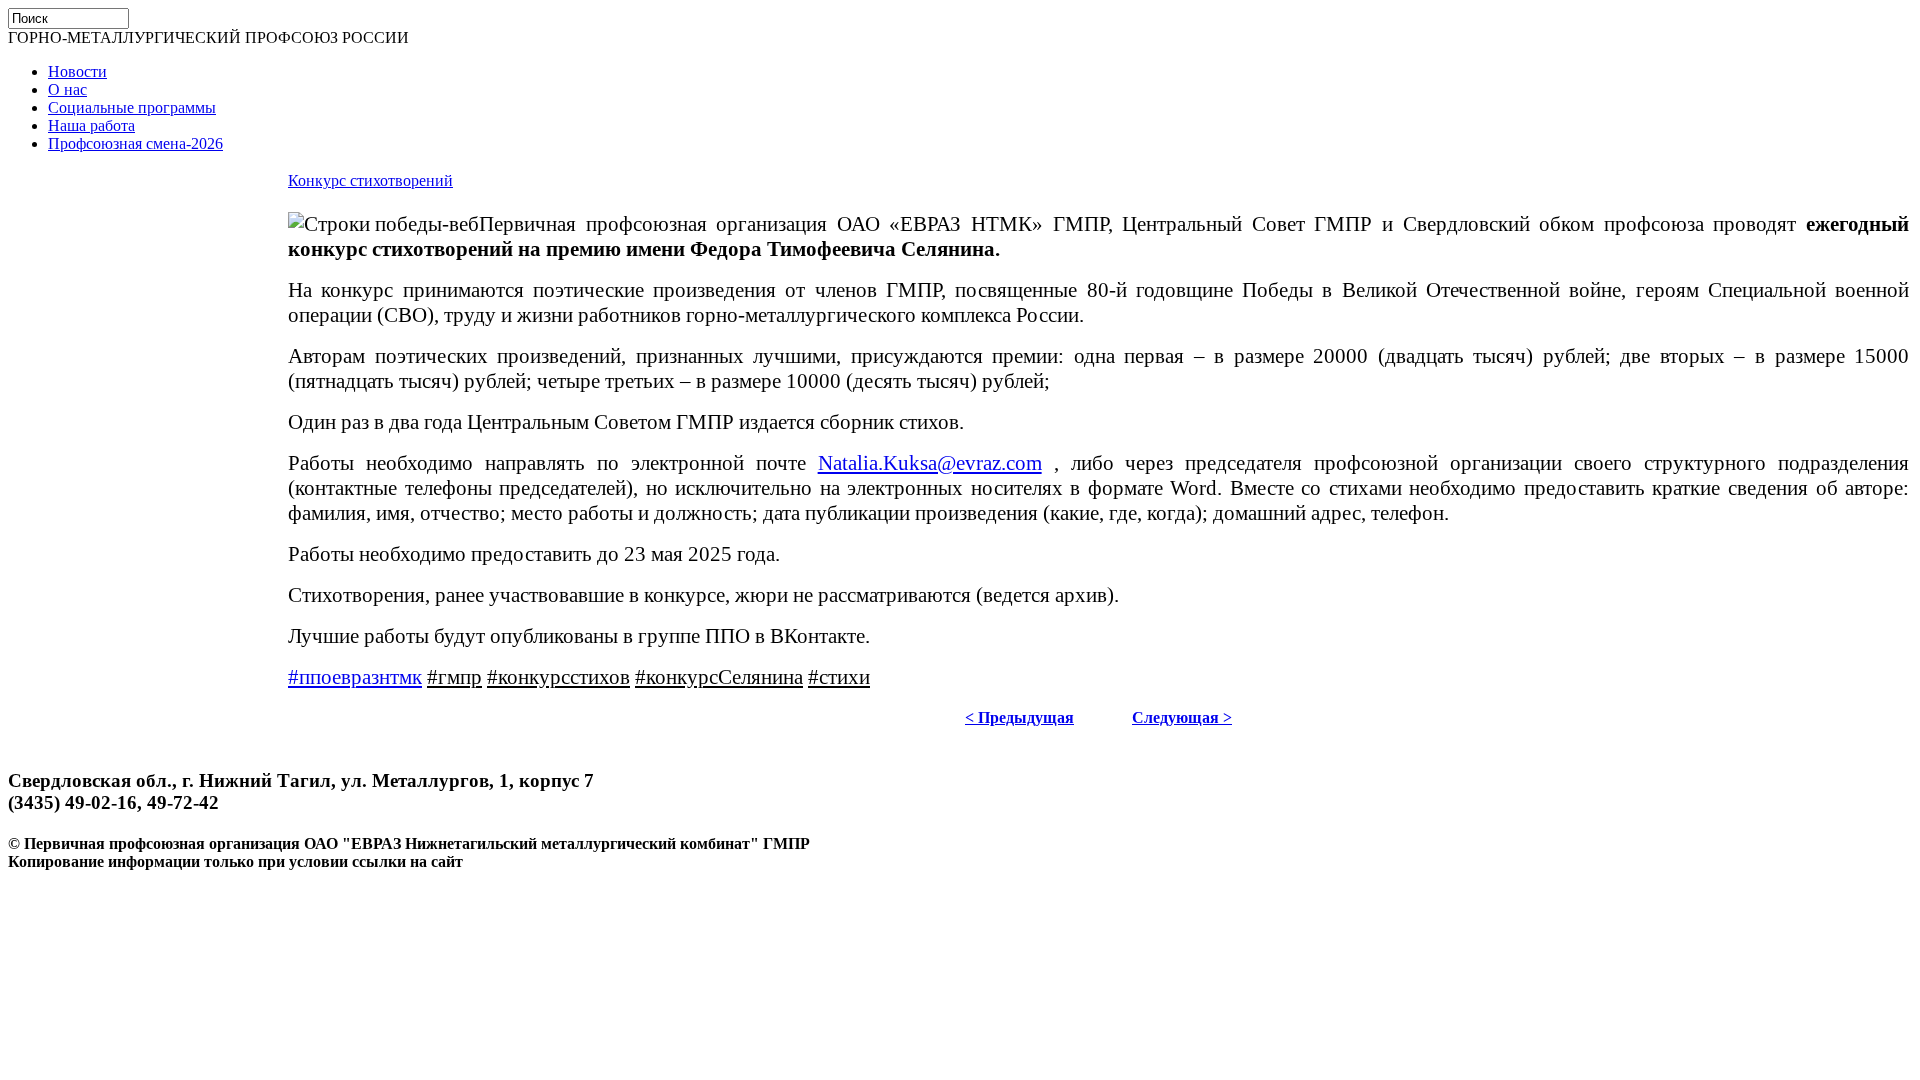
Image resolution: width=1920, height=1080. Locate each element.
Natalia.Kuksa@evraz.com (930, 463)
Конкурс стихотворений (370, 180)
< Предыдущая (1019, 717)
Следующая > (1182, 717)
